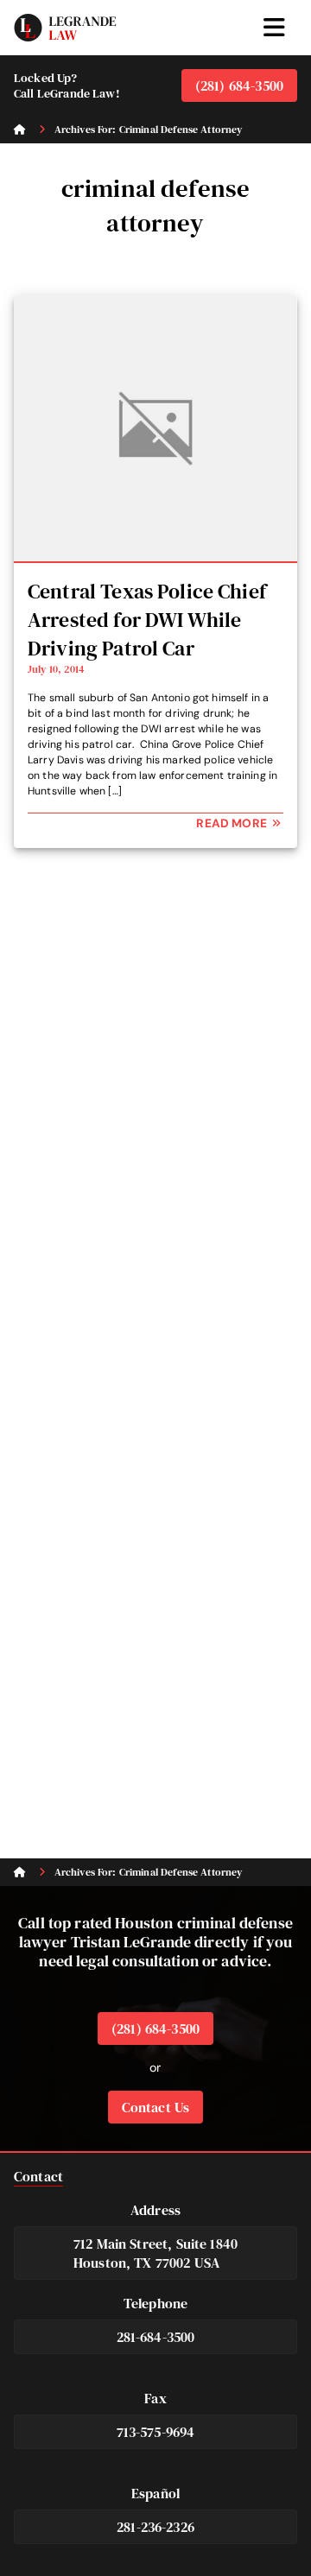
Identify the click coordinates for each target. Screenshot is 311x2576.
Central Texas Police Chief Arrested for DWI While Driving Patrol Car (147, 620)
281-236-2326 (155, 2527)
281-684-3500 (156, 2337)
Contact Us (156, 2107)
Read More (233, 823)
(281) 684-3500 (239, 85)
